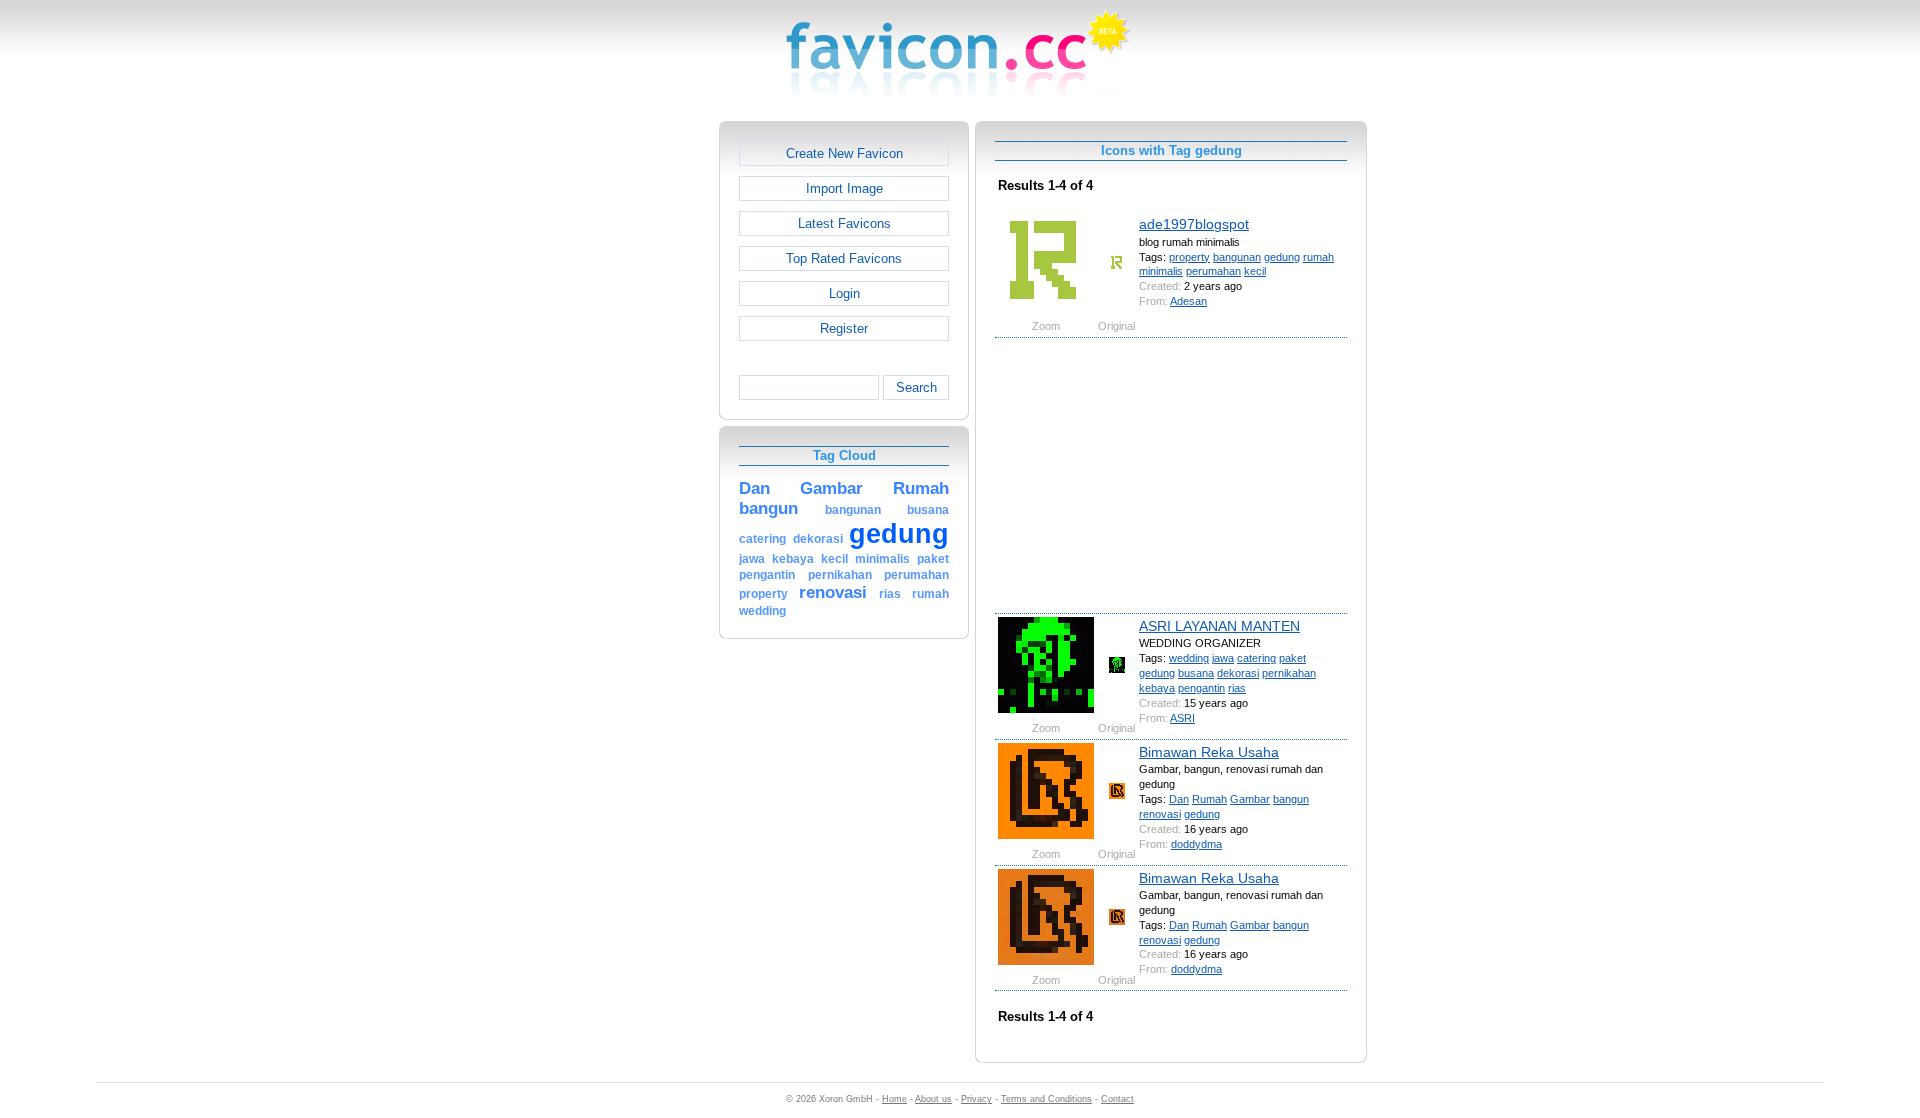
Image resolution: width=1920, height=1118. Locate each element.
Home (894, 1099)
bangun (1291, 799)
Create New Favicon (844, 153)
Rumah (1209, 799)
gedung (1282, 257)
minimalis (1161, 271)
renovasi (1160, 814)
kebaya (1157, 688)
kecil (1255, 271)
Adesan (1188, 301)
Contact (1117, 1099)
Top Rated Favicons (844, 258)
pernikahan (1289, 673)
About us (933, 1099)
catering (1256, 658)
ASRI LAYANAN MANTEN (1219, 626)
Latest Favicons (844, 223)
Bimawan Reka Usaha (1209, 752)
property (1189, 257)
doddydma (1196, 844)
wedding (1189, 658)
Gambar (1250, 799)
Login (844, 293)
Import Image (844, 188)
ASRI (1182, 718)
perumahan (1213, 271)
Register (844, 328)
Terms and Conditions (1046, 1099)
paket (1292, 658)
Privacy (976, 1099)
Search (916, 387)
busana (1196, 673)
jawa (1223, 658)
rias (1237, 688)
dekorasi (1238, 673)
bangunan (1237, 257)
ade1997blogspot (1194, 224)
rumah (1318, 257)
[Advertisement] (633, 421)
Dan (1179, 799)
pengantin (1201, 688)
